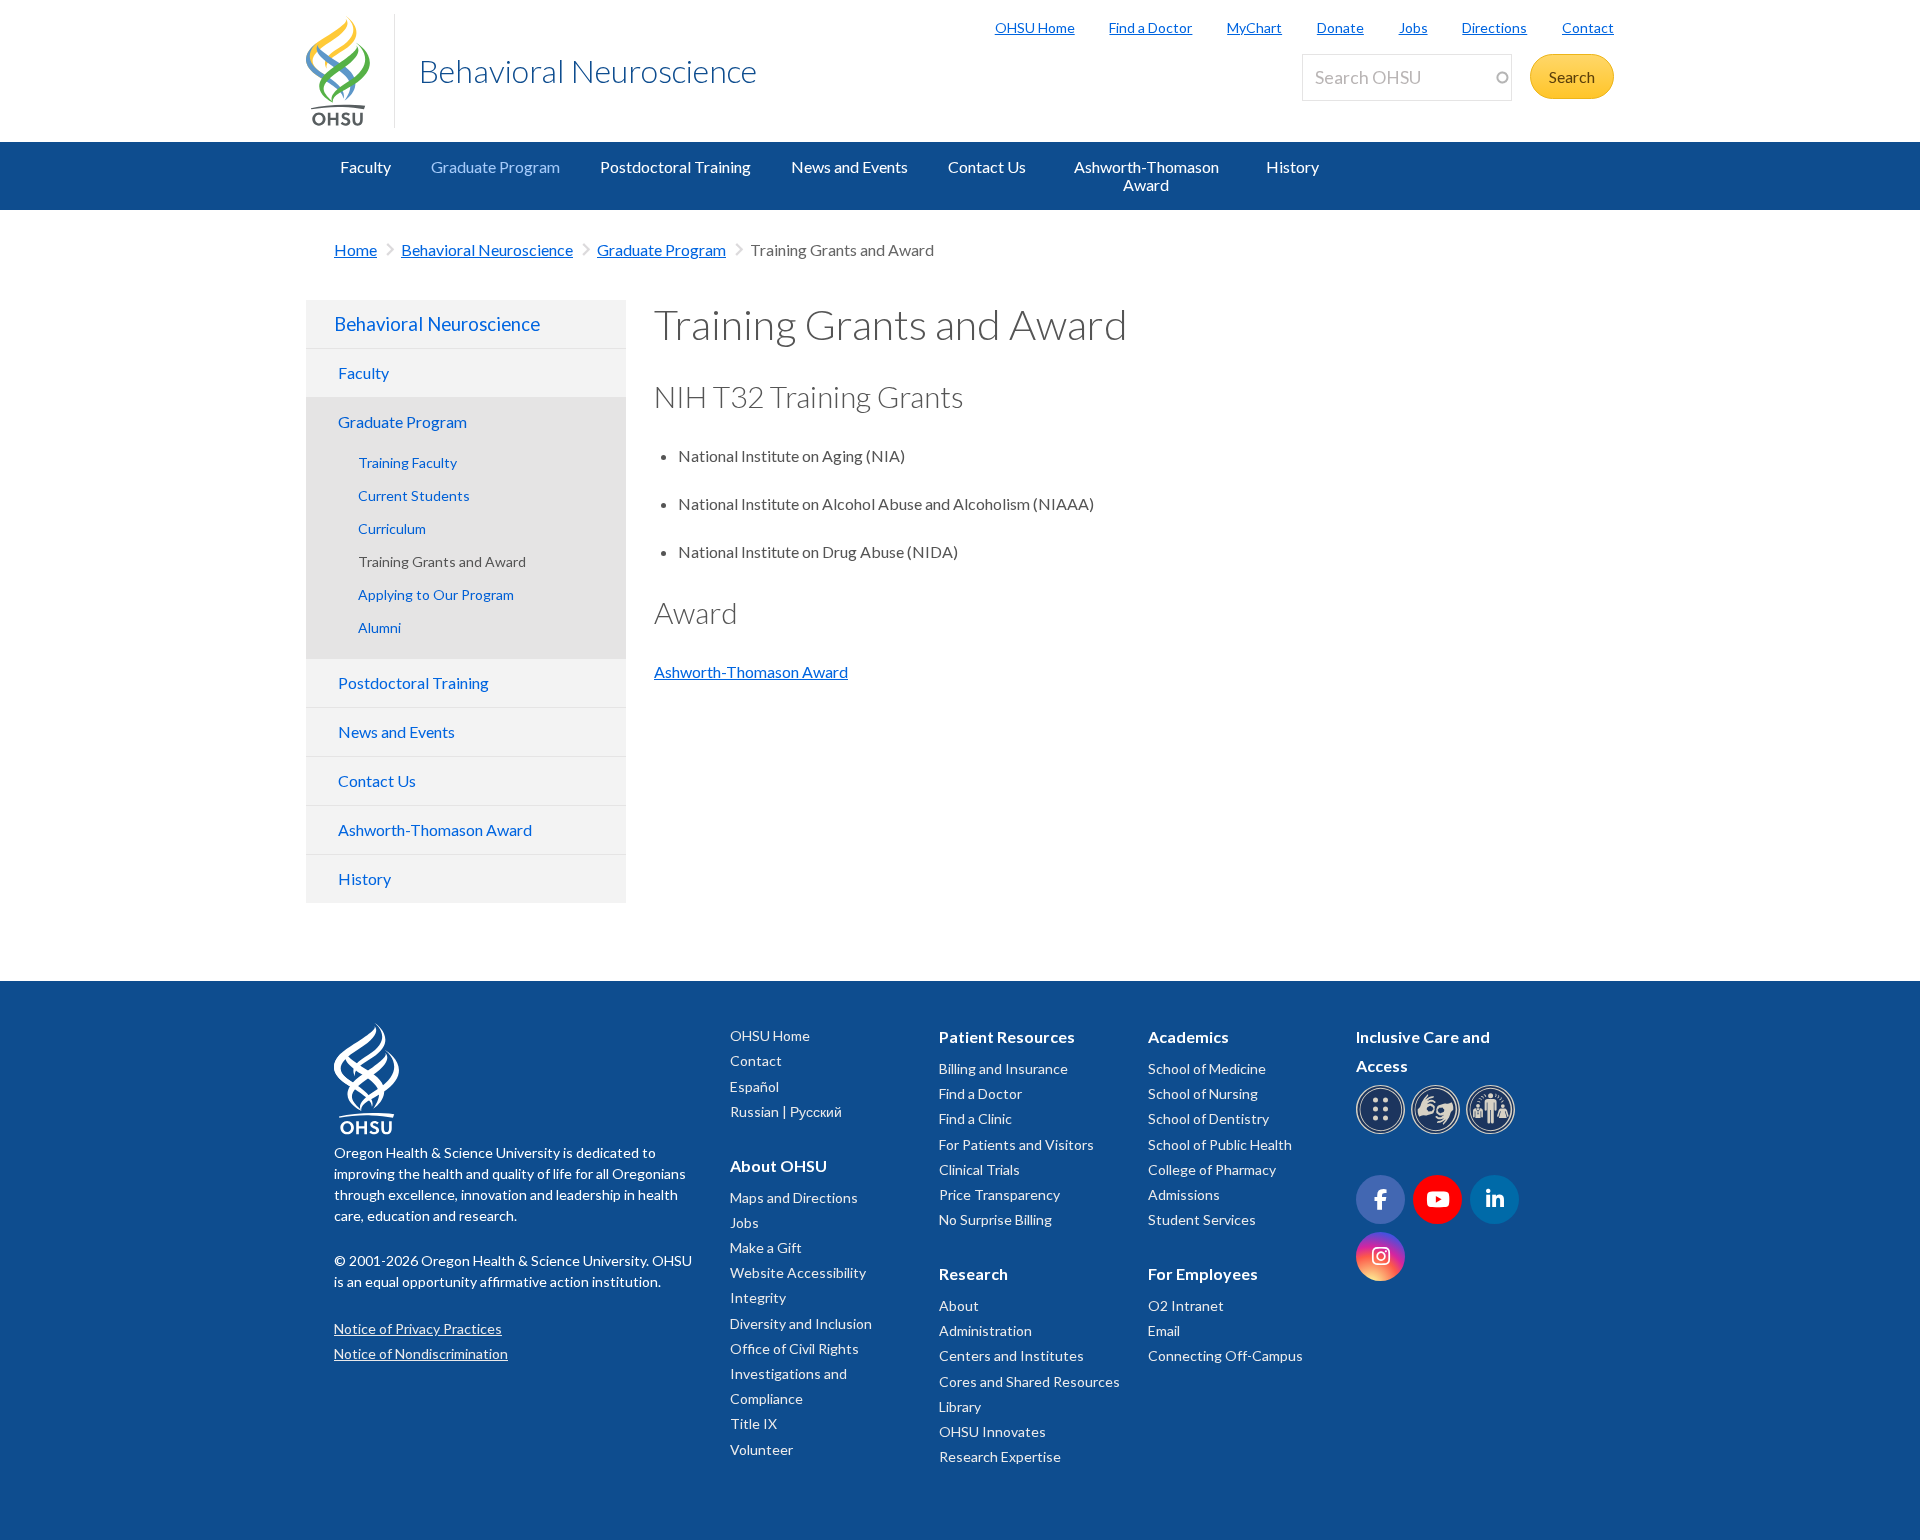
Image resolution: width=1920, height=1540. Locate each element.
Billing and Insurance (1003, 1068)
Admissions (1184, 1194)
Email (1164, 1330)
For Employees (1203, 1273)
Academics (1188, 1036)
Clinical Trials (979, 1169)
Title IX (753, 1423)
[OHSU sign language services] (1438, 1130)
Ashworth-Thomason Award (1146, 175)
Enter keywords (1364, 112)
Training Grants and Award (442, 561)
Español (754, 1086)
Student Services (1202, 1219)
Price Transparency (999, 1194)
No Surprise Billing (995, 1219)
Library (960, 1406)
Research (973, 1273)
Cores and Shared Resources (1029, 1381)
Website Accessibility (798, 1272)
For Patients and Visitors (1016, 1144)
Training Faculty (407, 462)
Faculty (365, 166)
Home (355, 249)
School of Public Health (1220, 1144)
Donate (1340, 27)
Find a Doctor (1150, 27)
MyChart (1254, 27)
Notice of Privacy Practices (418, 1328)
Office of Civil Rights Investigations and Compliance (794, 1373)
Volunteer (761, 1449)
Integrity (758, 1297)
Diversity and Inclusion (801, 1323)
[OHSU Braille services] (1383, 1130)
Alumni (379, 627)
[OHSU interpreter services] (1493, 1130)
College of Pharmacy (1212, 1169)
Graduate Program (495, 166)
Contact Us (987, 166)
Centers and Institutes (1011, 1355)
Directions (1494, 27)
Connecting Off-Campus (1225, 1355)
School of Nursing (1203, 1093)
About (959, 1305)
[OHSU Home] (350, 71)
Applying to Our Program (436, 594)
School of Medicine (1207, 1068)
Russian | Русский (786, 1111)
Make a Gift (766, 1247)
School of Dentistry (1208, 1118)
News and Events (849, 166)
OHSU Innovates (992, 1431)
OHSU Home (1035, 27)
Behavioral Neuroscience (588, 70)
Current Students (414, 495)
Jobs (1413, 27)
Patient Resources (1007, 1036)
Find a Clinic (975, 1118)
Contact (1588, 27)
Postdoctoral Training (675, 166)
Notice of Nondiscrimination (421, 1353)
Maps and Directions (794, 1197)
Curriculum (392, 528)
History (1292, 166)
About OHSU (778, 1165)
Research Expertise (1000, 1456)
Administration (985, 1330)
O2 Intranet (1186, 1305)
